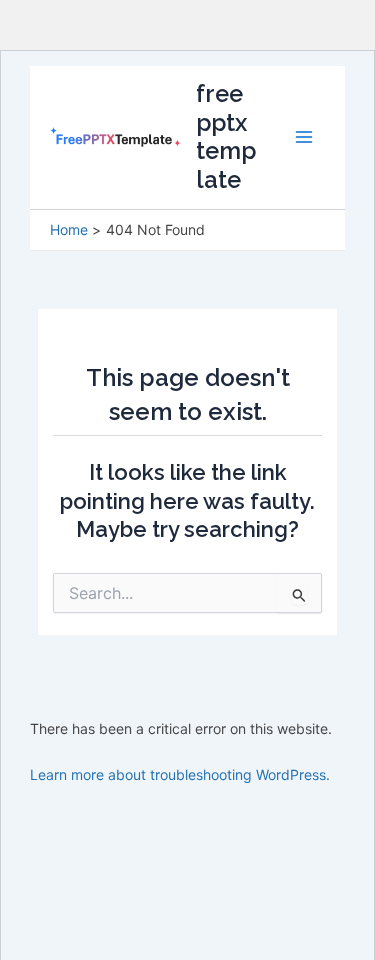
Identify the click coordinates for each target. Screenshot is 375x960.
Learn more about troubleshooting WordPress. (180, 774)
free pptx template (226, 136)
